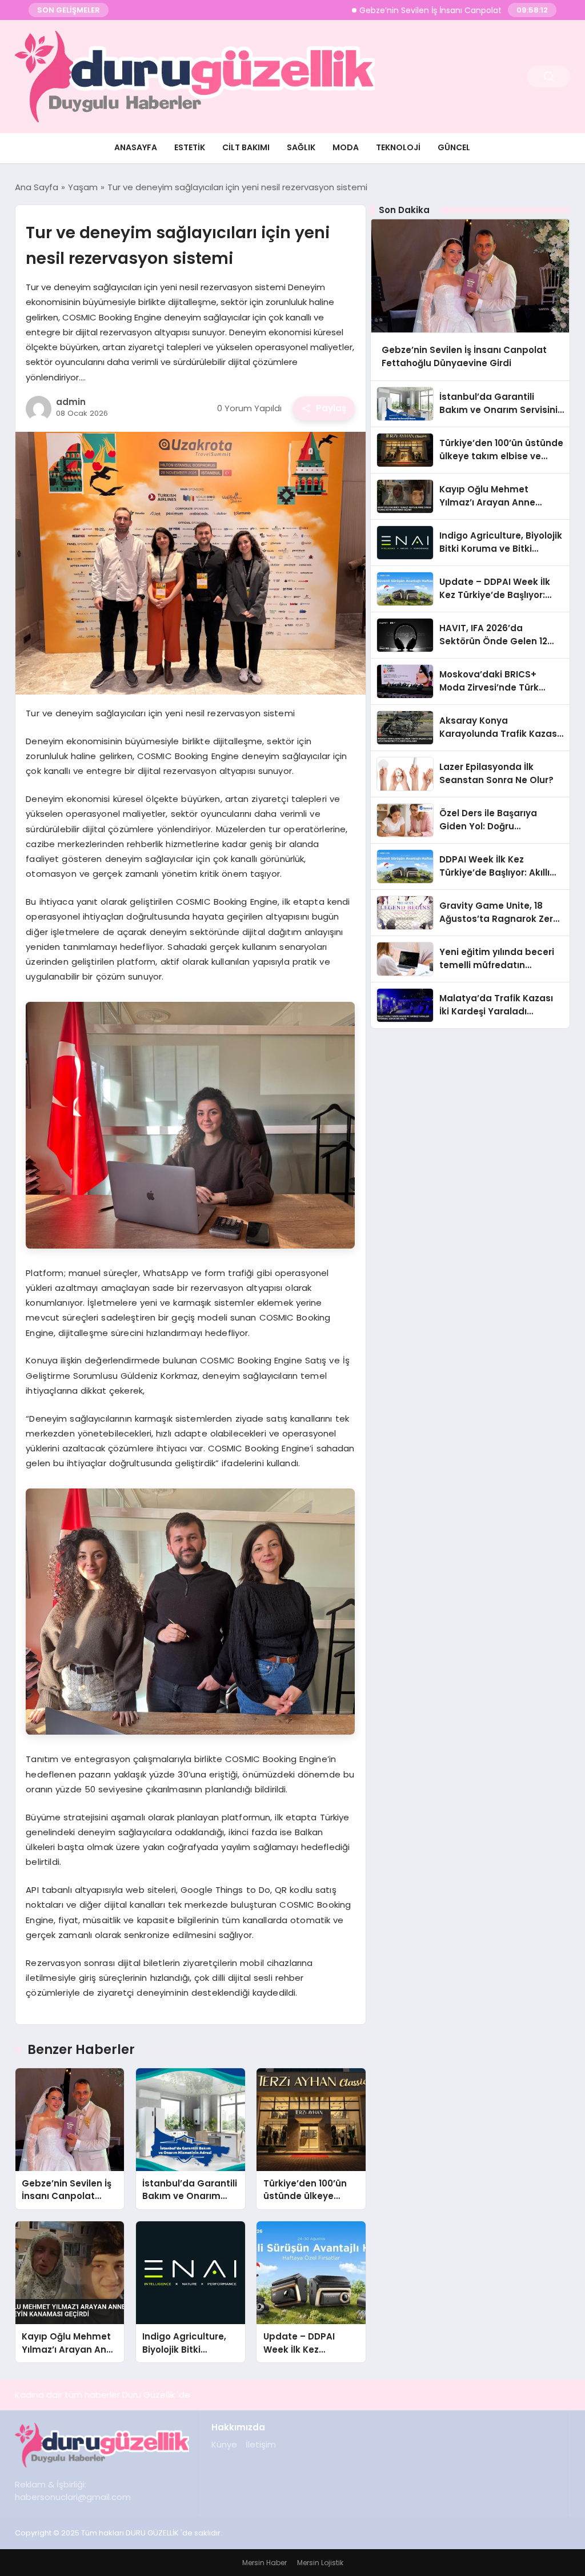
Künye (224, 2444)
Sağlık (301, 147)
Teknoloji (398, 147)
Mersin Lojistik (320, 2563)
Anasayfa (136, 147)
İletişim (261, 2444)
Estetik (190, 147)
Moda (346, 147)
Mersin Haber (265, 2563)
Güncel (454, 147)
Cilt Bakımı (246, 147)
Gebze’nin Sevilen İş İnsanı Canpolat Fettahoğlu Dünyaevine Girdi (437, 10)
